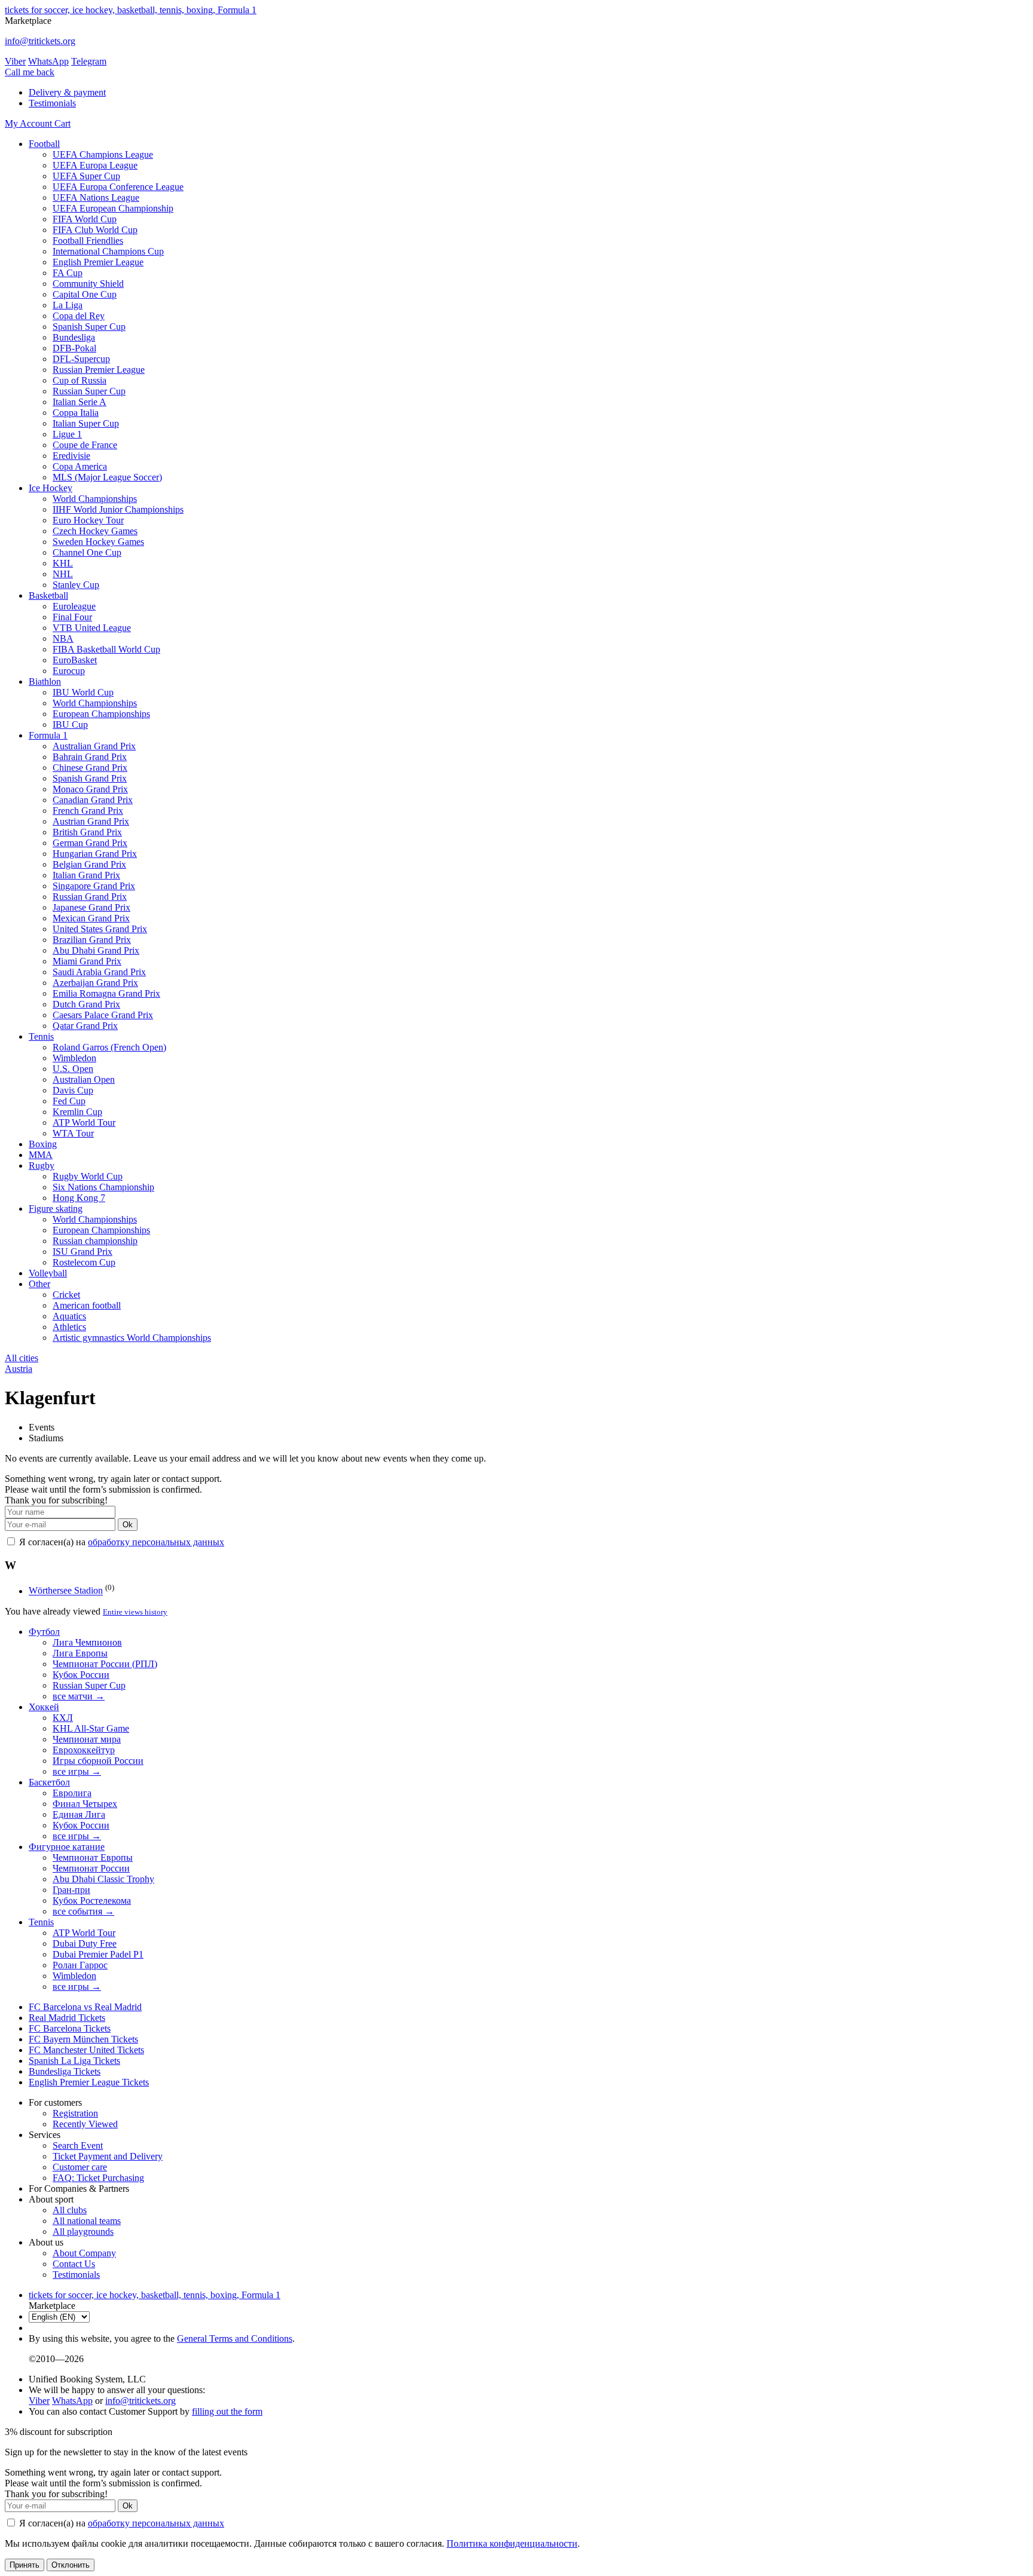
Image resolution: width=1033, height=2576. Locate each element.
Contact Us (74, 2264)
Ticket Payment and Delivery (108, 2156)
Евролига (72, 1793)
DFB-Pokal (74, 348)
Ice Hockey (51, 488)
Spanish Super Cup (89, 327)
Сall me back (30, 72)
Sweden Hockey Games (98, 542)
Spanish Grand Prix (90, 778)
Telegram (89, 61)
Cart (62, 123)
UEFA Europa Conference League (118, 187)
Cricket (66, 1295)
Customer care (80, 2167)
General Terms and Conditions (235, 2338)
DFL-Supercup (81, 359)
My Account (30, 123)
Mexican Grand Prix (91, 918)
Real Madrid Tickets (67, 2018)
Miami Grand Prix (87, 961)
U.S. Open (73, 1069)
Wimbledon (74, 1058)
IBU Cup (70, 725)
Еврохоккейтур (84, 1750)
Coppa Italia (76, 413)
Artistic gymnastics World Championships (132, 1338)
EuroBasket (75, 660)
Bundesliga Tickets (65, 2071)
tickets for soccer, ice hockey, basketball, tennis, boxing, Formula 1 (131, 10)
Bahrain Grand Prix (90, 757)
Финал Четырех (85, 1804)
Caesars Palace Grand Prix (103, 1015)
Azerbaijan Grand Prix (95, 983)
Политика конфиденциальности (512, 2543)
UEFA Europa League (95, 165)
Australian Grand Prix (94, 746)
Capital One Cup (85, 294)
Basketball (48, 595)
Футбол (44, 1632)
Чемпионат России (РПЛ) (105, 1664)
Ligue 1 (67, 434)
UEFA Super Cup (86, 176)
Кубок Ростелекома (92, 1900)
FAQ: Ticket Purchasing (98, 2178)
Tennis (41, 1036)
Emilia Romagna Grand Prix (106, 993)
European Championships (101, 714)
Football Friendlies (88, 241)
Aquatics (69, 1316)
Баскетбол (49, 1782)
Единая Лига (79, 1814)
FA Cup (68, 273)
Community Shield (88, 284)
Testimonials (52, 103)
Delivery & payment (67, 92)
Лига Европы (80, 1653)
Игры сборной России (98, 1761)
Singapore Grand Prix (94, 886)
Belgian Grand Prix (89, 864)
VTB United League (92, 628)
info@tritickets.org (40, 41)
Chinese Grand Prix (90, 768)
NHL (63, 574)
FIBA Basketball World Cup (106, 649)
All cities (22, 1358)
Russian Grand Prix (90, 897)
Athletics (69, 1327)
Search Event (78, 2145)
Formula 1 (48, 735)
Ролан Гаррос (80, 1965)
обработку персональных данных (156, 1542)
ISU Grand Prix (82, 1252)
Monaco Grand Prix (90, 789)
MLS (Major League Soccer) (107, 477)
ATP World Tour (84, 1122)
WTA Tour (73, 1133)
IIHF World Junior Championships (118, 509)
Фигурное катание (67, 1847)
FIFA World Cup (85, 219)
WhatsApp (48, 61)
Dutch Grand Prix (86, 1004)
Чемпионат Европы (93, 1857)
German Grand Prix (90, 843)
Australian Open (84, 1079)
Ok (128, 1525)
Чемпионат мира (87, 1739)
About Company (84, 2253)
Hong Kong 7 (79, 1198)
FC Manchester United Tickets (86, 2050)
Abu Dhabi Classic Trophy (103, 1879)
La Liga (68, 305)
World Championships (95, 499)
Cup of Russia (80, 380)
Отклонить (71, 2565)
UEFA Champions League (103, 154)
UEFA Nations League (96, 197)
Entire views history (135, 1612)
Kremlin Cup (77, 1112)
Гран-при (71, 1890)
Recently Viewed (85, 2124)
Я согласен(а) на (120, 1542)
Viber (15, 61)
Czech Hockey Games (95, 531)
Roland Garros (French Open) (109, 1047)
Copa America (80, 466)
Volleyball (48, 1273)
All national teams (87, 2221)
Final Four (72, 617)
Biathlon (45, 681)
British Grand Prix (87, 832)
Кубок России (81, 1675)
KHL (63, 563)
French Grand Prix (88, 811)
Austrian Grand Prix (91, 821)
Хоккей (44, 1707)
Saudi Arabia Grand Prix (99, 972)
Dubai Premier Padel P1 (98, 1954)
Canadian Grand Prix (93, 800)
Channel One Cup (87, 552)
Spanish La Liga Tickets (74, 2061)
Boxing (43, 1144)
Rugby (42, 1166)
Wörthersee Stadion (66, 1591)
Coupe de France (85, 445)
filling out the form (227, 2411)
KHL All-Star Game (91, 1728)
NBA (63, 638)
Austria (19, 1369)
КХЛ (63, 1718)
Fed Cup (69, 1101)
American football (87, 1305)
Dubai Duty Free (85, 1944)
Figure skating (56, 1209)
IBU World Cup (83, 692)
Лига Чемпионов (87, 1642)
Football (44, 144)
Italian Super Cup (86, 423)
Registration (75, 2113)
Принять (25, 2565)
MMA (41, 1155)
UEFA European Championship (113, 208)
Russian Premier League (99, 370)
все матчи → (79, 1696)
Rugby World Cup (88, 1176)
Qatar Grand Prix (85, 1026)
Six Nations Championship (103, 1187)
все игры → (77, 1771)
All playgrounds (83, 2232)
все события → (83, 1911)
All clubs (70, 2210)
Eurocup (69, 671)
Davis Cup (73, 1090)
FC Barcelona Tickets (70, 2028)
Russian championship (95, 1241)
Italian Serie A (80, 402)
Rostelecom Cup (84, 1262)
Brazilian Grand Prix (92, 940)
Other (39, 1284)
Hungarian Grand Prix (95, 854)
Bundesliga (74, 337)
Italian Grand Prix (86, 875)
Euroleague (74, 606)
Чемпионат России (91, 1868)
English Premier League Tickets (89, 2082)
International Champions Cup (108, 251)
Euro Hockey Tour (88, 520)
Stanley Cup (76, 585)
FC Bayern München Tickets (83, 2039)
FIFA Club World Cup (95, 230)
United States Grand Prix (100, 929)
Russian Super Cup (89, 391)
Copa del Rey (79, 316)
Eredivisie (71, 456)
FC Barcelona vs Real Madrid (85, 2007)
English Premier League (98, 262)
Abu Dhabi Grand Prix (96, 950)
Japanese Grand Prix (91, 907)
